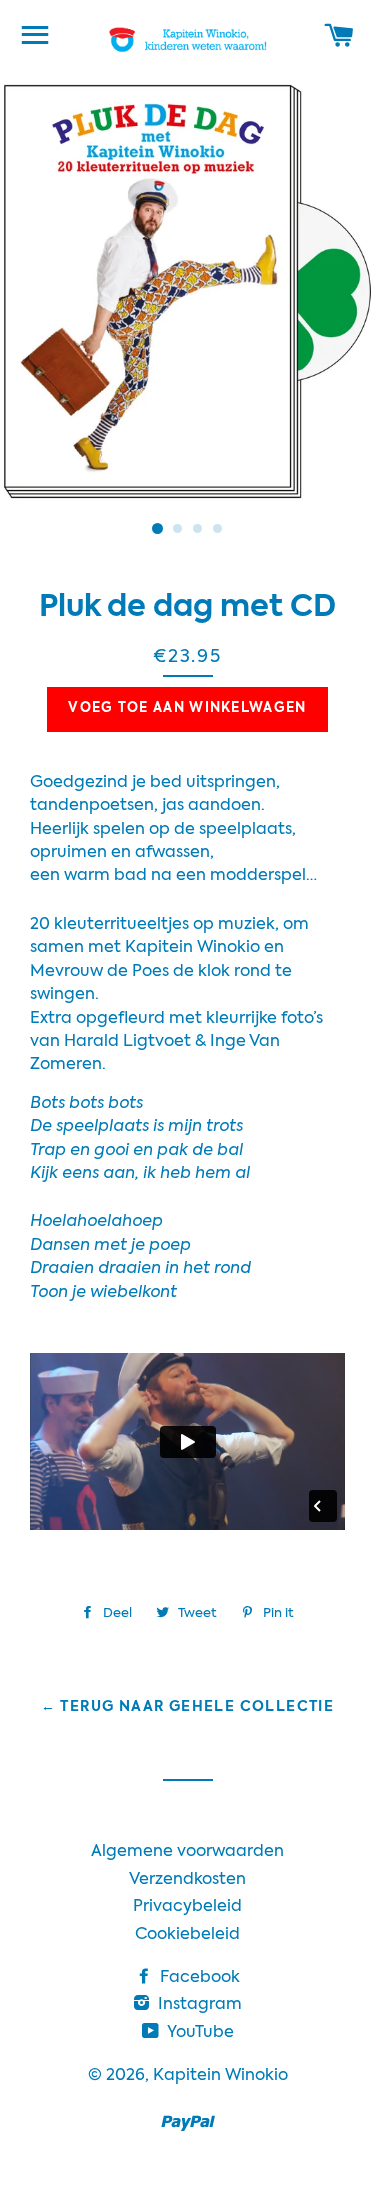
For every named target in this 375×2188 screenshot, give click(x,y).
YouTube (198, 2033)
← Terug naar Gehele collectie (188, 1707)
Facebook (198, 1978)
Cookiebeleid (187, 1935)
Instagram (198, 2005)
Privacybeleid (187, 1907)
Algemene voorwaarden (187, 1852)
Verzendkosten (187, 1880)
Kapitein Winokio (220, 2076)
